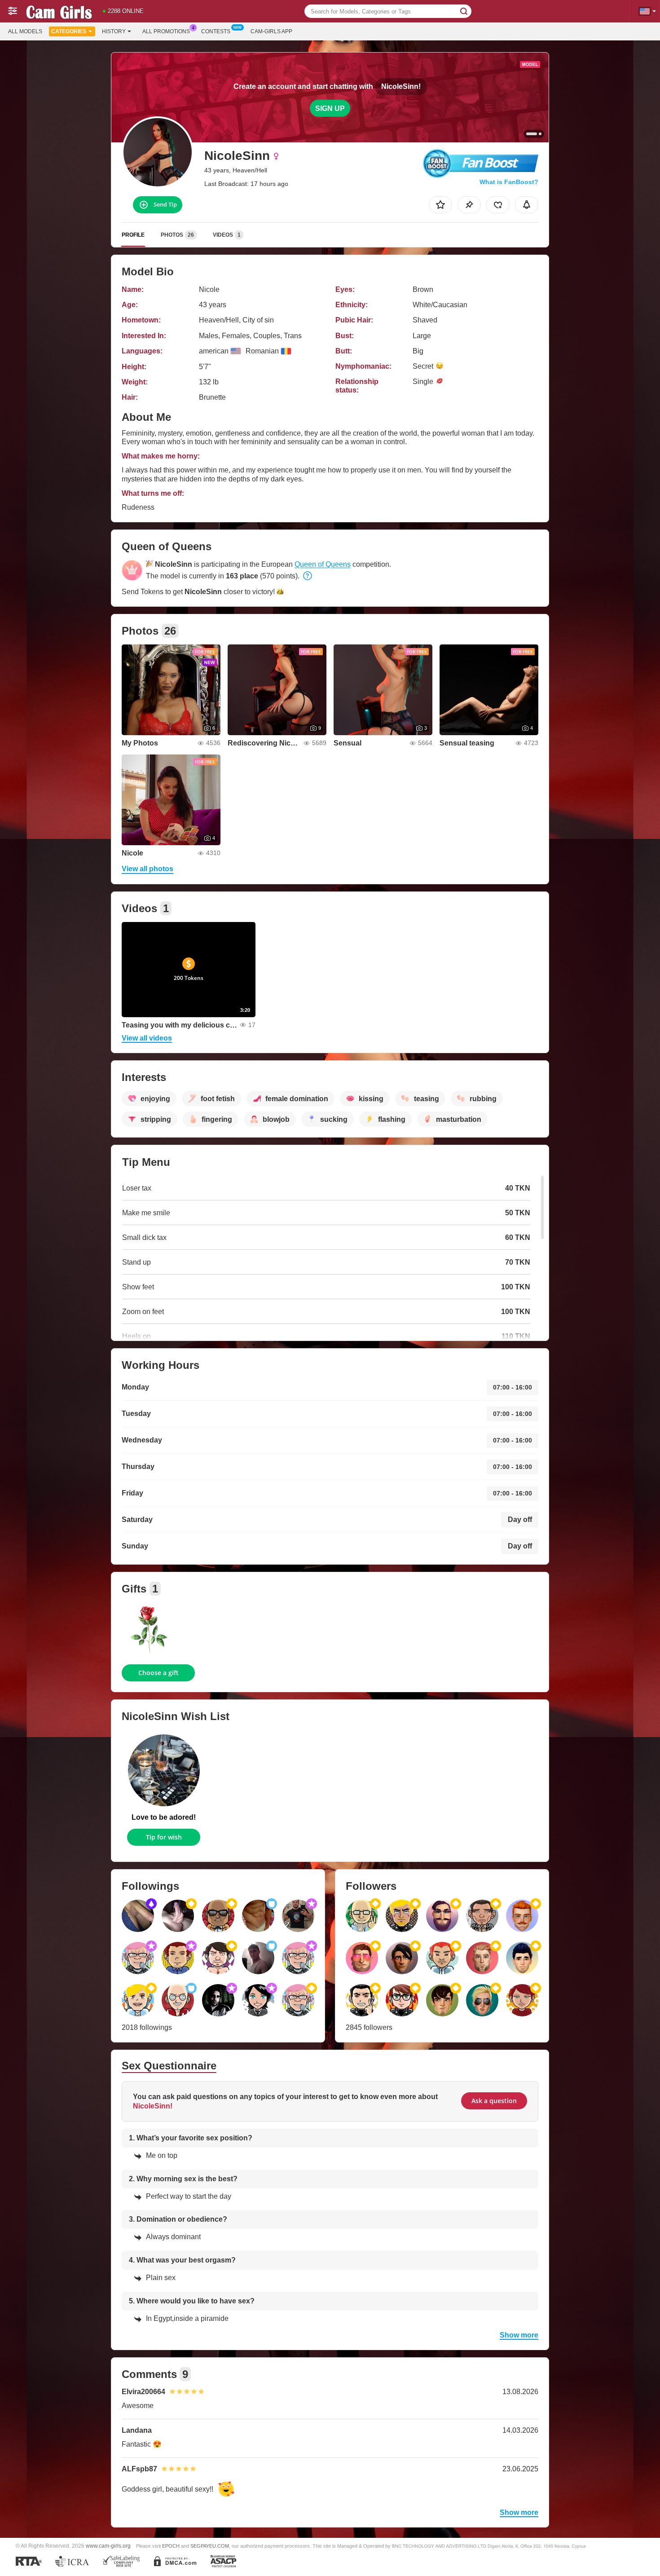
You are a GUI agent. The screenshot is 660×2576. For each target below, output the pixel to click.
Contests (216, 31)
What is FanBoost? (509, 182)
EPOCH (171, 2546)
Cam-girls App (271, 31)
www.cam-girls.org (108, 2546)
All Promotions (166, 31)
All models (25, 31)
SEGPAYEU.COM (210, 2546)
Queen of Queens (323, 564)
